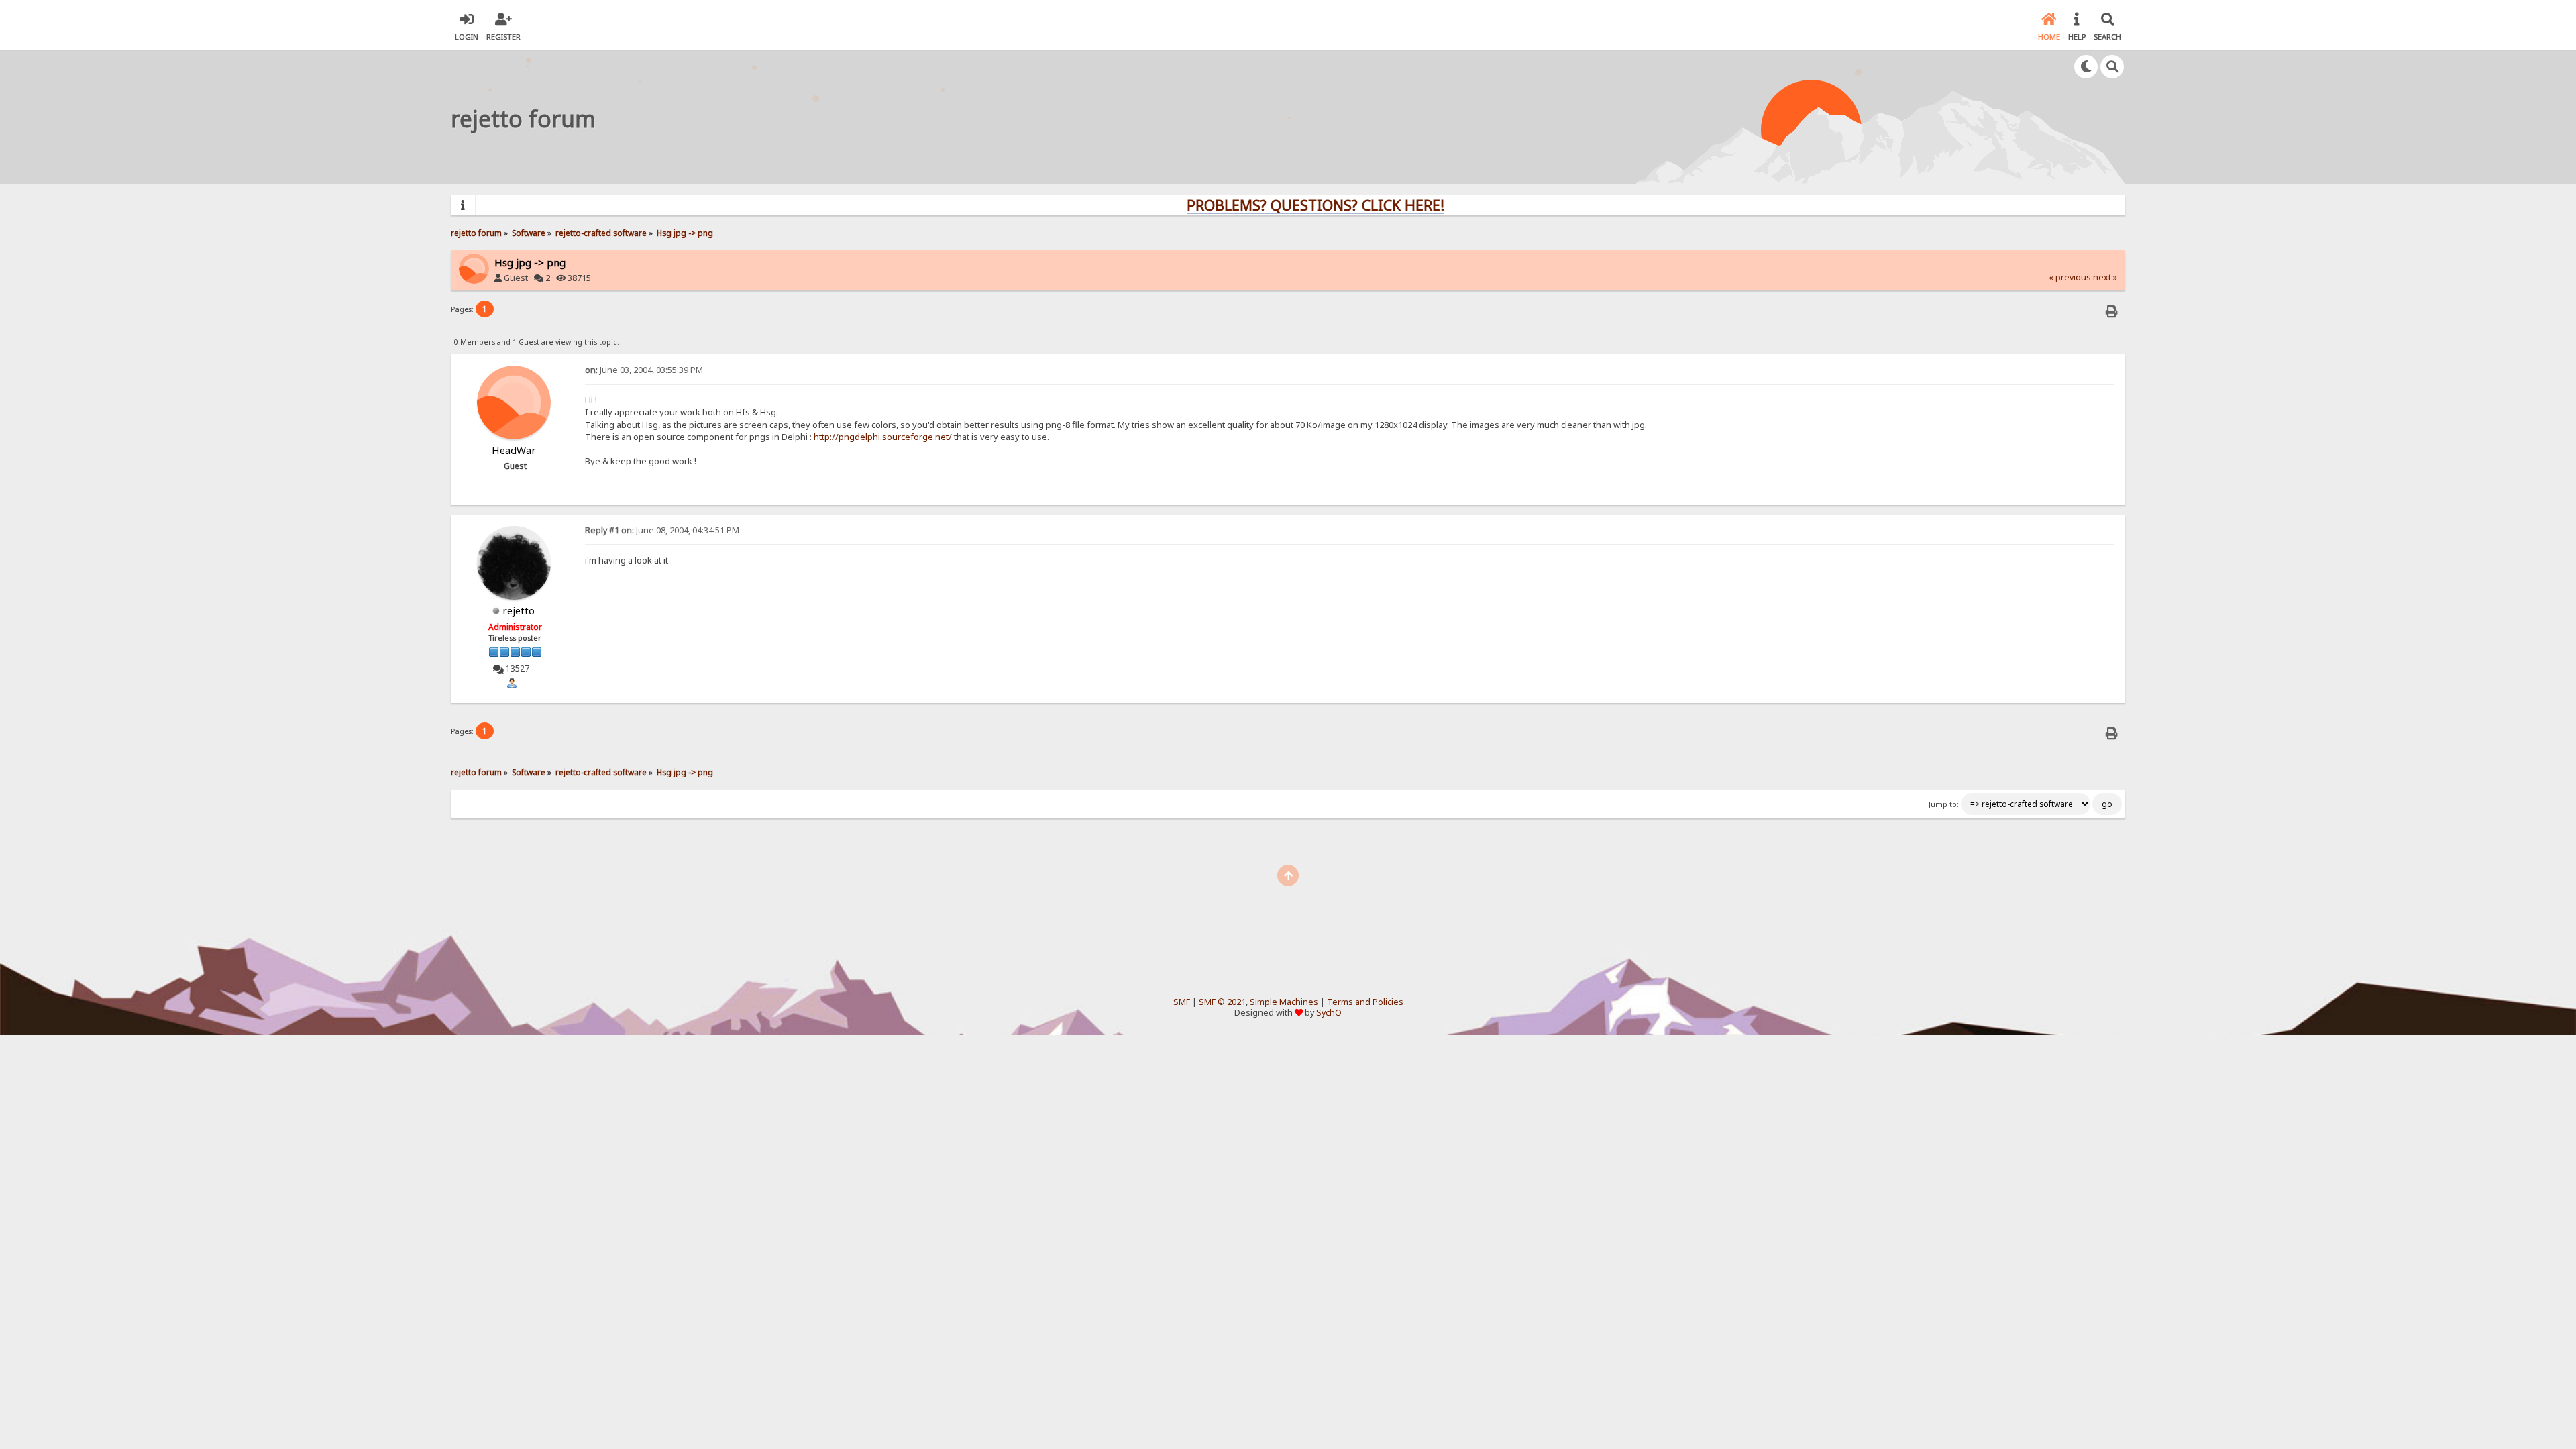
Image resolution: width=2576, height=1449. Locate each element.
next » (2105, 277)
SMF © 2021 (1222, 1002)
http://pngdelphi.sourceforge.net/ (883, 437)
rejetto (519, 610)
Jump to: (1944, 804)
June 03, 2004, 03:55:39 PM (644, 370)
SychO (1329, 1013)
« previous (2070, 277)
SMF (1182, 1002)
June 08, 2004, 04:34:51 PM (662, 530)
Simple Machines (1284, 1002)
